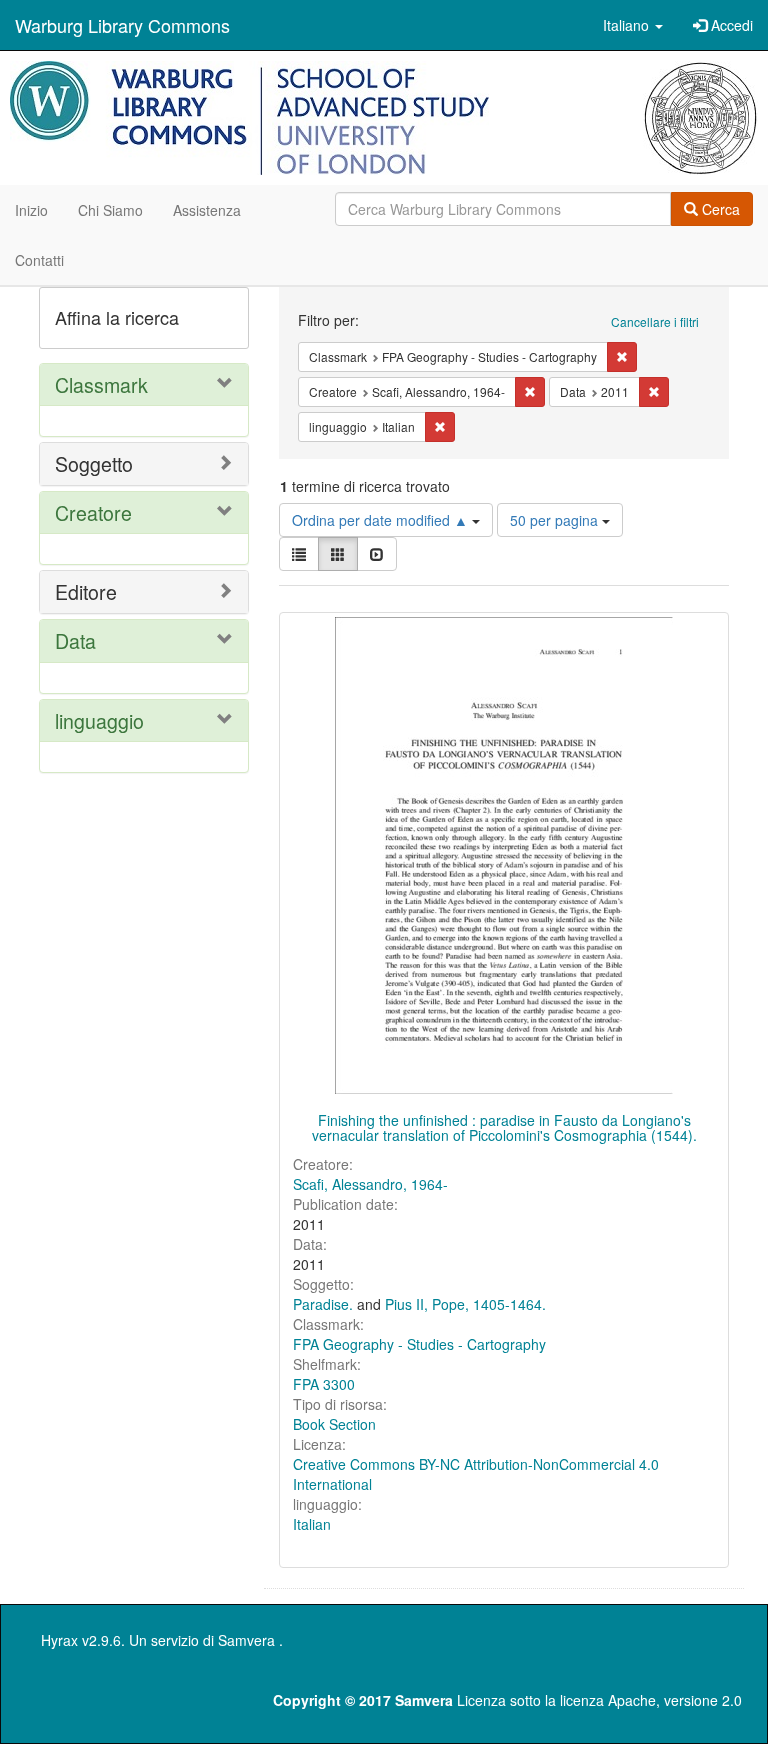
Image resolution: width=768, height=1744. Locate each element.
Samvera (246, 1640)
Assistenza (207, 210)
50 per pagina (556, 520)
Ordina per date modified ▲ (382, 520)
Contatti (39, 260)
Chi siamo (110, 210)
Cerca (719, 209)
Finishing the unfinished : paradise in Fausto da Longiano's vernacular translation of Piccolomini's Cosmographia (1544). (504, 1127)
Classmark (101, 384)
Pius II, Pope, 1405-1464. (465, 1304)
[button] (633, 25)
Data (75, 640)
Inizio (31, 210)
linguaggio (99, 720)
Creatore (93, 512)
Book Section (334, 1424)
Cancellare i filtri (655, 321)
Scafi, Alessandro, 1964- (370, 1184)
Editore (86, 591)
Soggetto (94, 463)
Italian (312, 1524)
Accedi (730, 25)
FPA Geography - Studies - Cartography (419, 1344)
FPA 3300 (324, 1384)
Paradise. (323, 1304)
